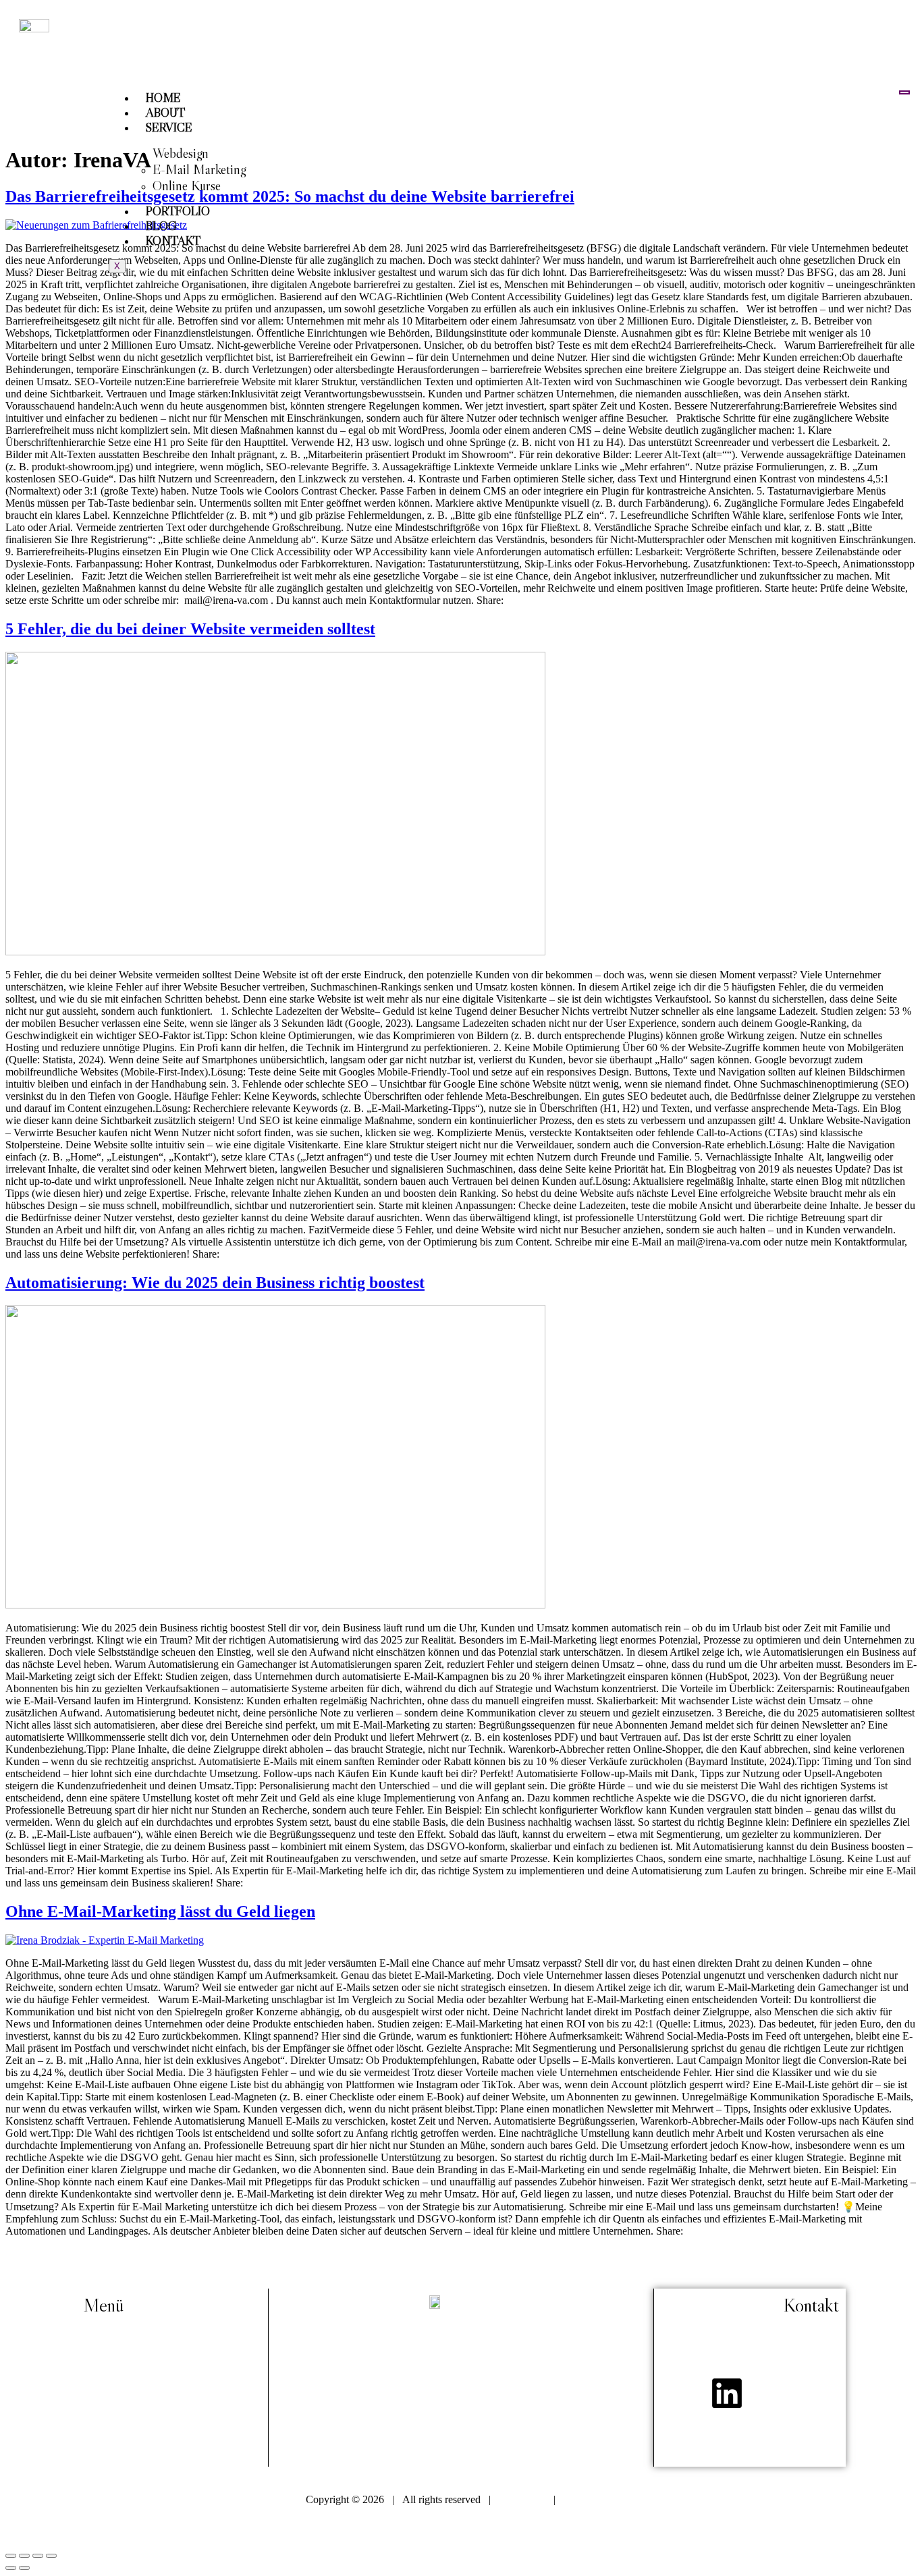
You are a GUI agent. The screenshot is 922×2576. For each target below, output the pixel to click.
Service (169, 128)
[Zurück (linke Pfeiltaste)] (11, 2568)
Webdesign (181, 153)
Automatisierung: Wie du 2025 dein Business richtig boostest (215, 1283)
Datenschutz (590, 2499)
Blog (161, 226)
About (165, 113)
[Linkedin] (727, 2393)
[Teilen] (38, 2556)
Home (163, 98)
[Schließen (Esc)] (51, 2556)
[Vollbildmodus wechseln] (24, 2556)
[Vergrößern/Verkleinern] (11, 2556)
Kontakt (173, 241)
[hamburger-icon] (904, 92)
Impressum (522, 2499)
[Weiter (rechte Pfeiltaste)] (24, 2568)
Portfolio (178, 211)
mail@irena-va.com (801, 2345)
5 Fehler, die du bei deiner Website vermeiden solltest (190, 629)
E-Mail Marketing (199, 169)
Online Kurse (187, 186)
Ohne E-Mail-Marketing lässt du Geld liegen (160, 1911)
